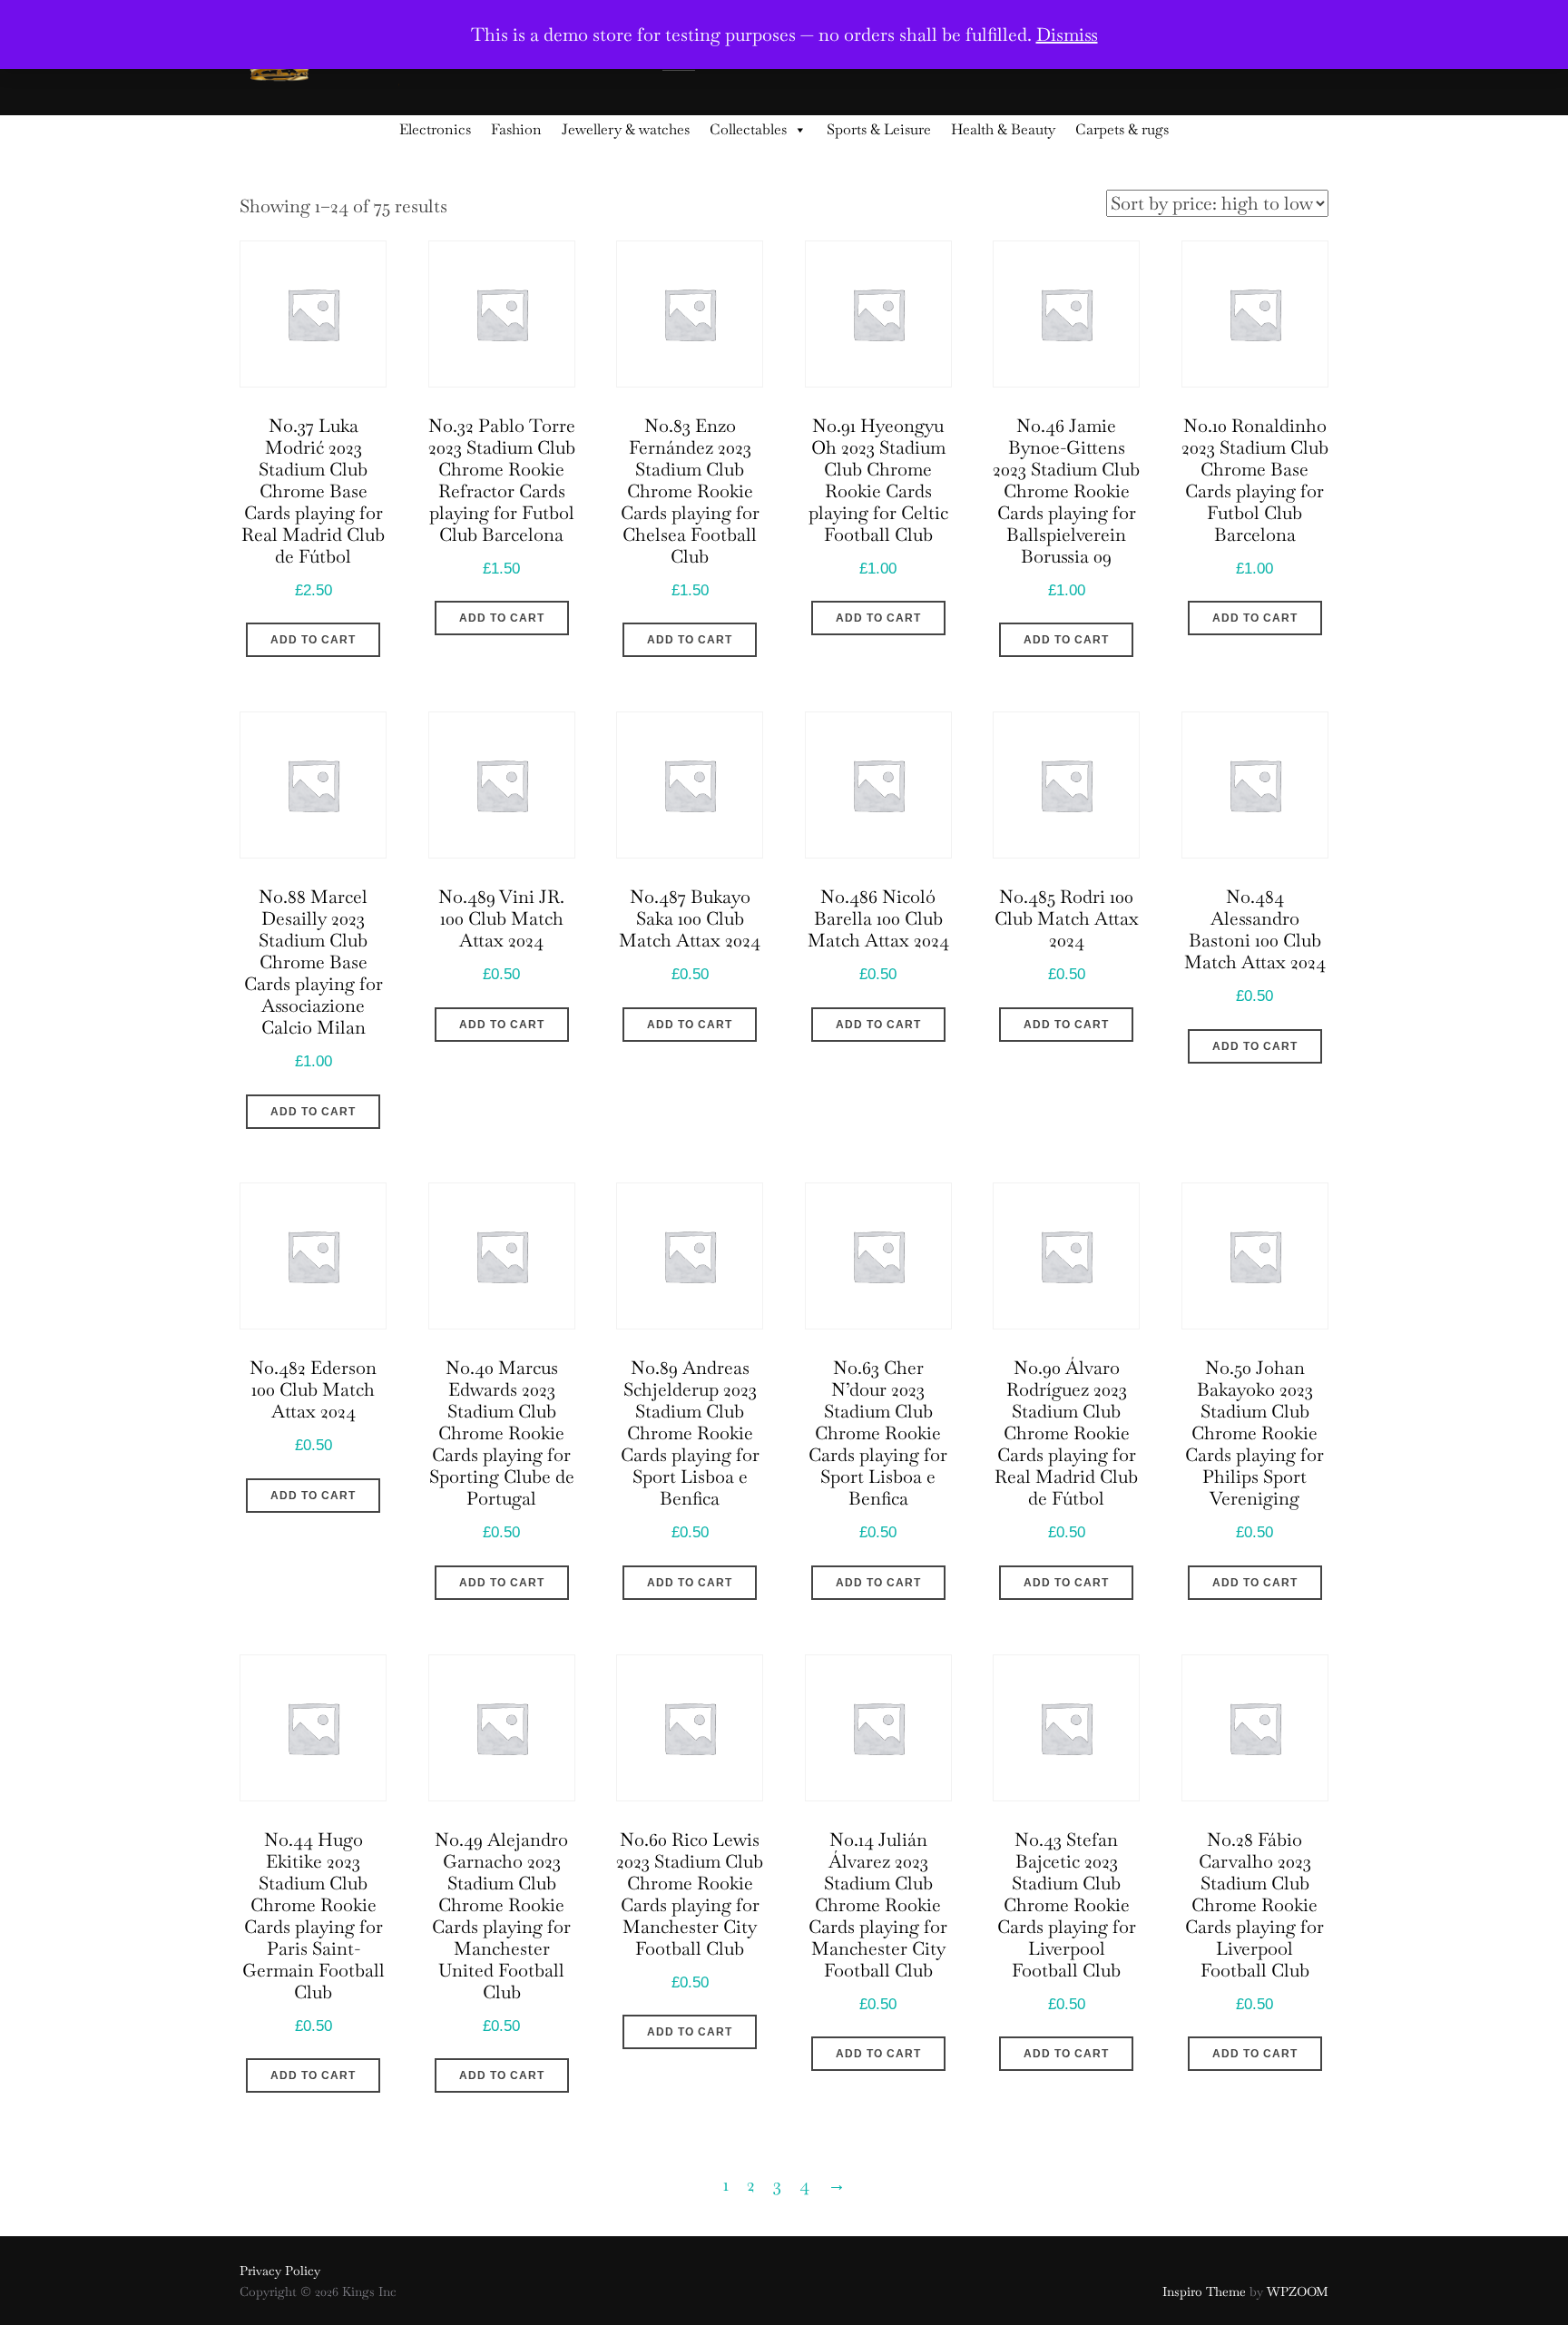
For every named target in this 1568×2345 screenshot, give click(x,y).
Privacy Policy (280, 2271)
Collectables (748, 129)
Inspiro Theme (1204, 2291)
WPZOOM (1298, 2291)
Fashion (516, 129)
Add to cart (313, 640)
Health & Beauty (1003, 129)
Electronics (435, 129)
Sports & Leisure (879, 129)
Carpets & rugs (1122, 129)
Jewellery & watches (626, 129)
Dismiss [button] (1067, 34)
